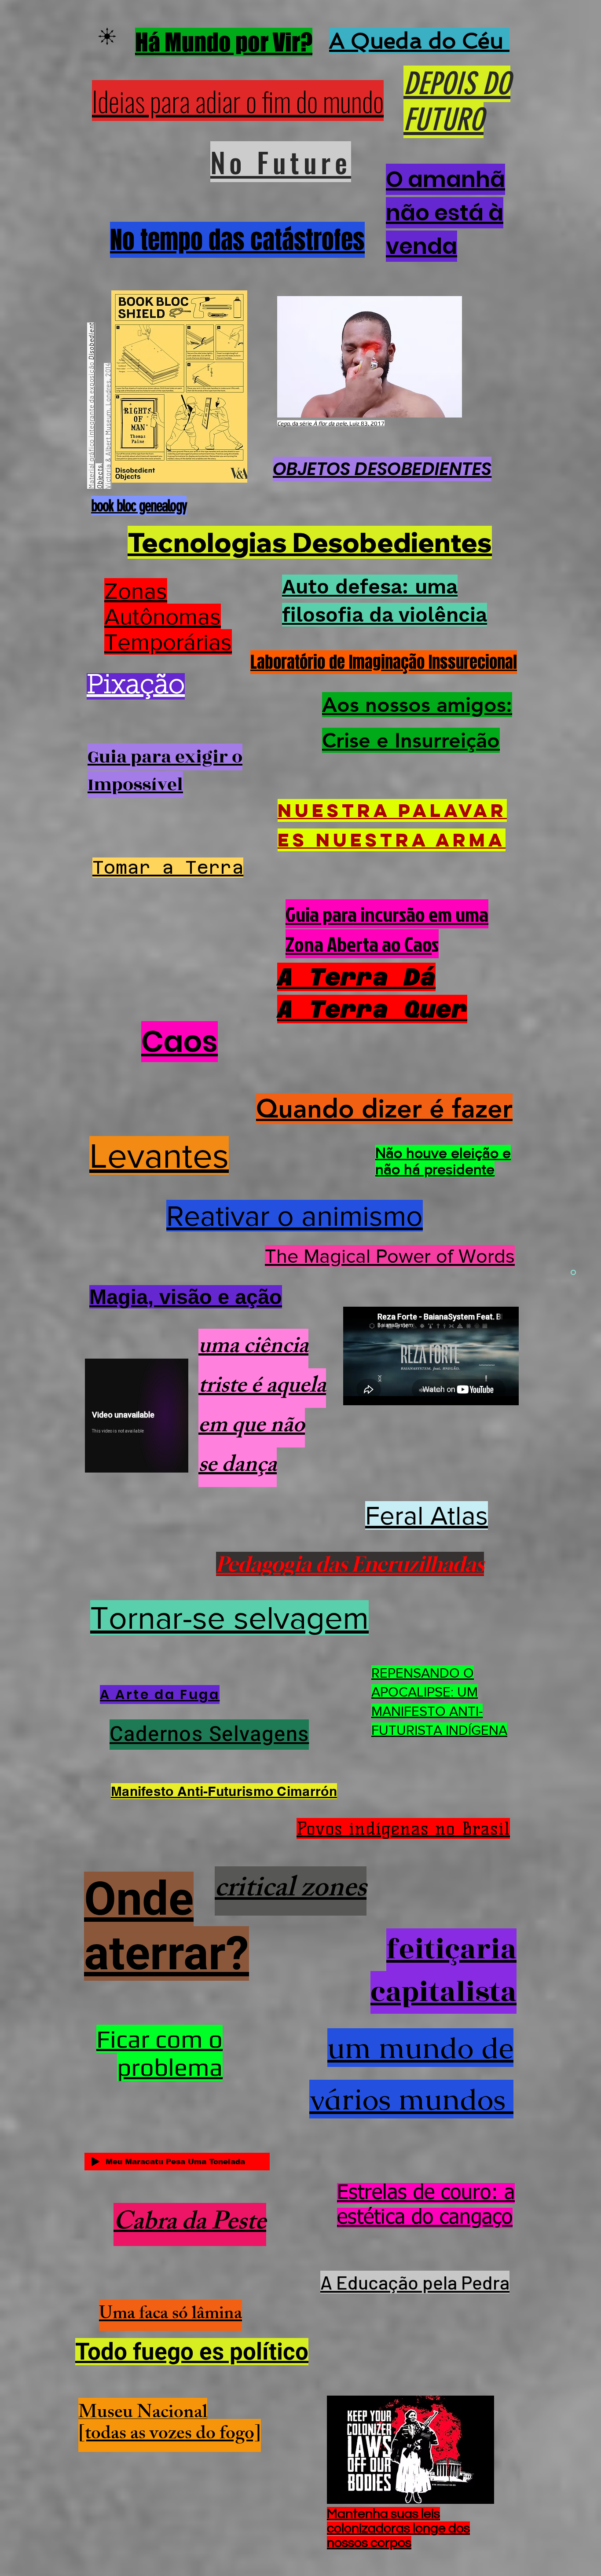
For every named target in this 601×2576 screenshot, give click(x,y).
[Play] (95, 2162)
